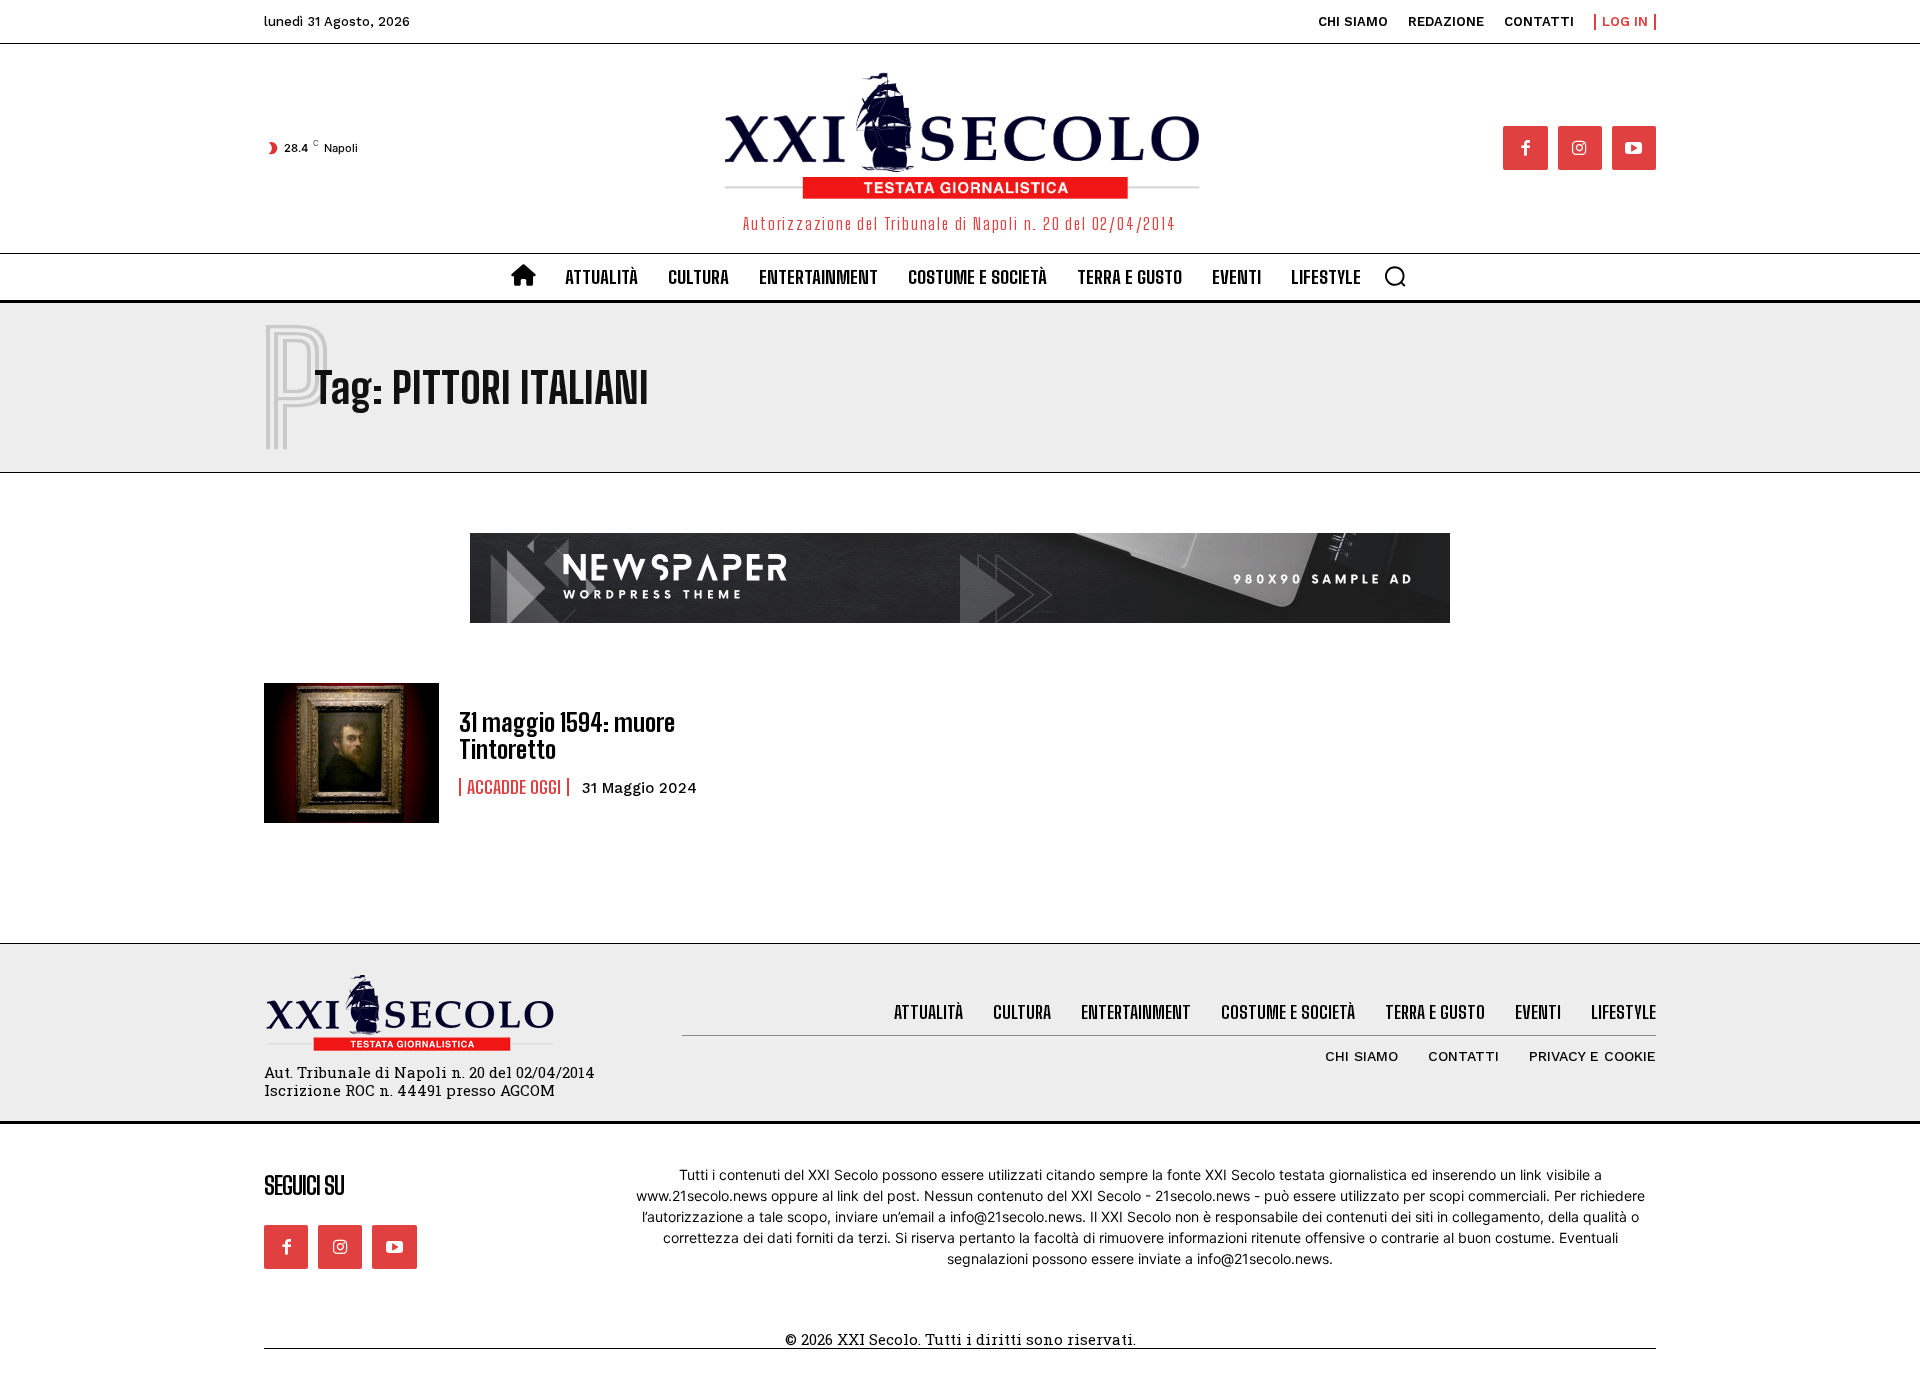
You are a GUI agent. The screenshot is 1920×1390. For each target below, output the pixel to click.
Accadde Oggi (514, 787)
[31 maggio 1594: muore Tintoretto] (351, 753)
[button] (1395, 276)
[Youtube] (1634, 148)
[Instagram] (1580, 148)
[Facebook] (1525, 148)
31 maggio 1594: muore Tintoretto (567, 735)
